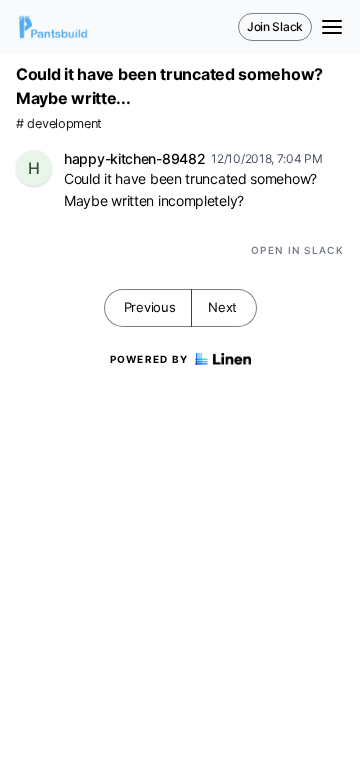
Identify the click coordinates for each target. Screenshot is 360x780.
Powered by (149, 359)
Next (222, 307)
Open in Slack (297, 250)
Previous (150, 307)
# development (59, 123)
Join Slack (275, 26)
